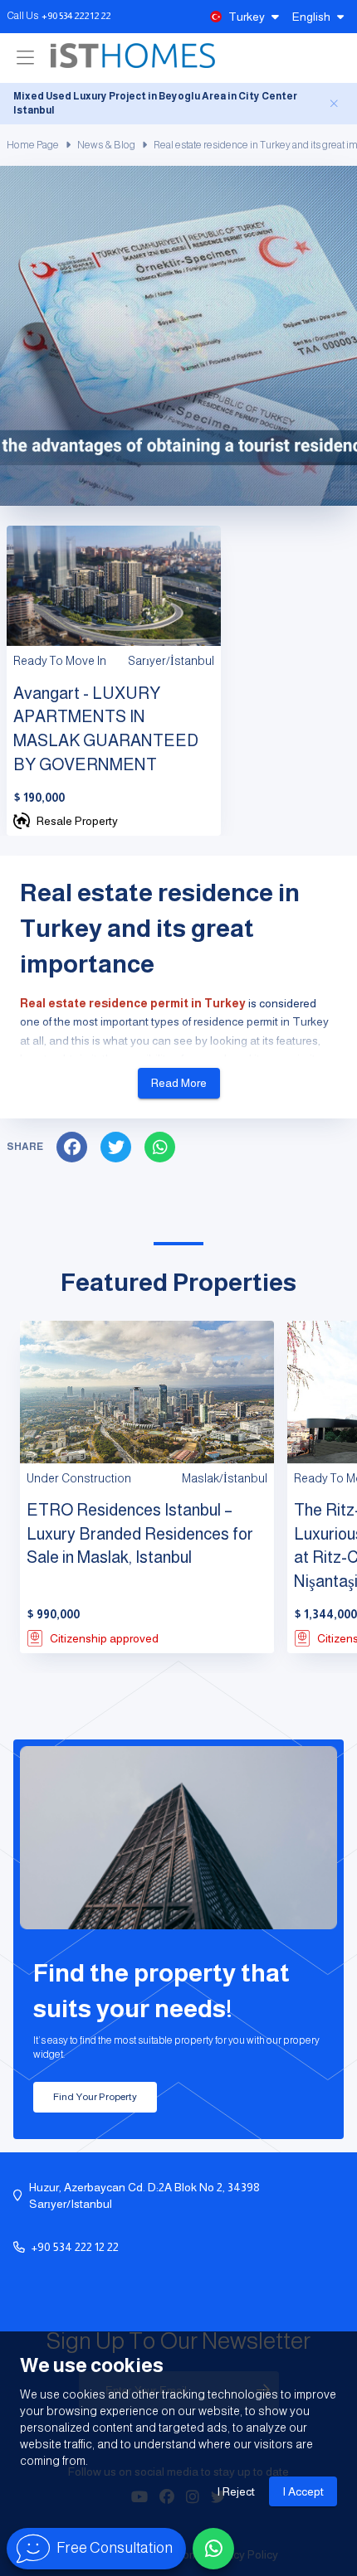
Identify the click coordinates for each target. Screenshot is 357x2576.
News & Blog (106, 145)
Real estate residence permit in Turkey (133, 1003)
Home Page (33, 145)
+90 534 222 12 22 (76, 16)
